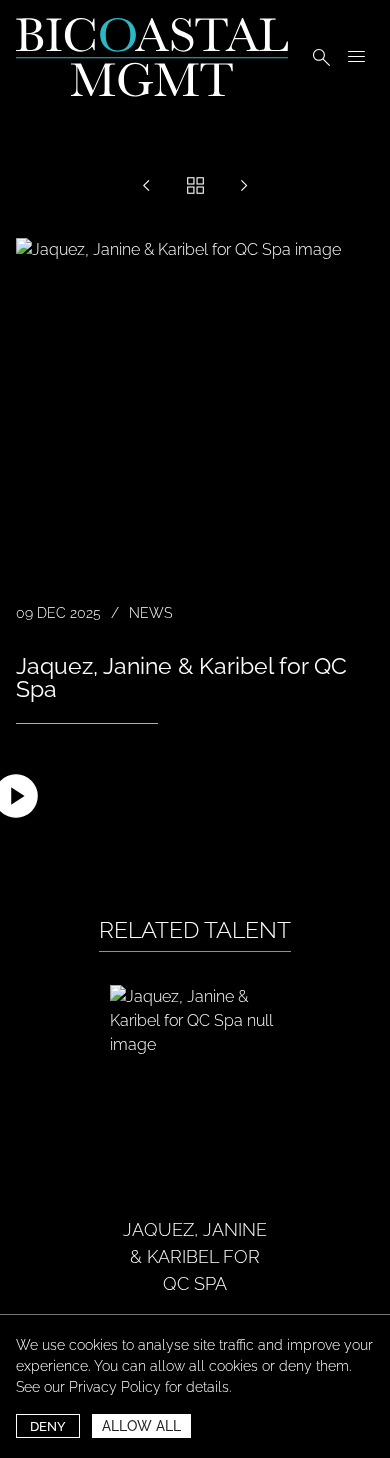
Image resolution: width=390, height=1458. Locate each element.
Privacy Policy (115, 1387)
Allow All (141, 1426)
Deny (48, 1426)
